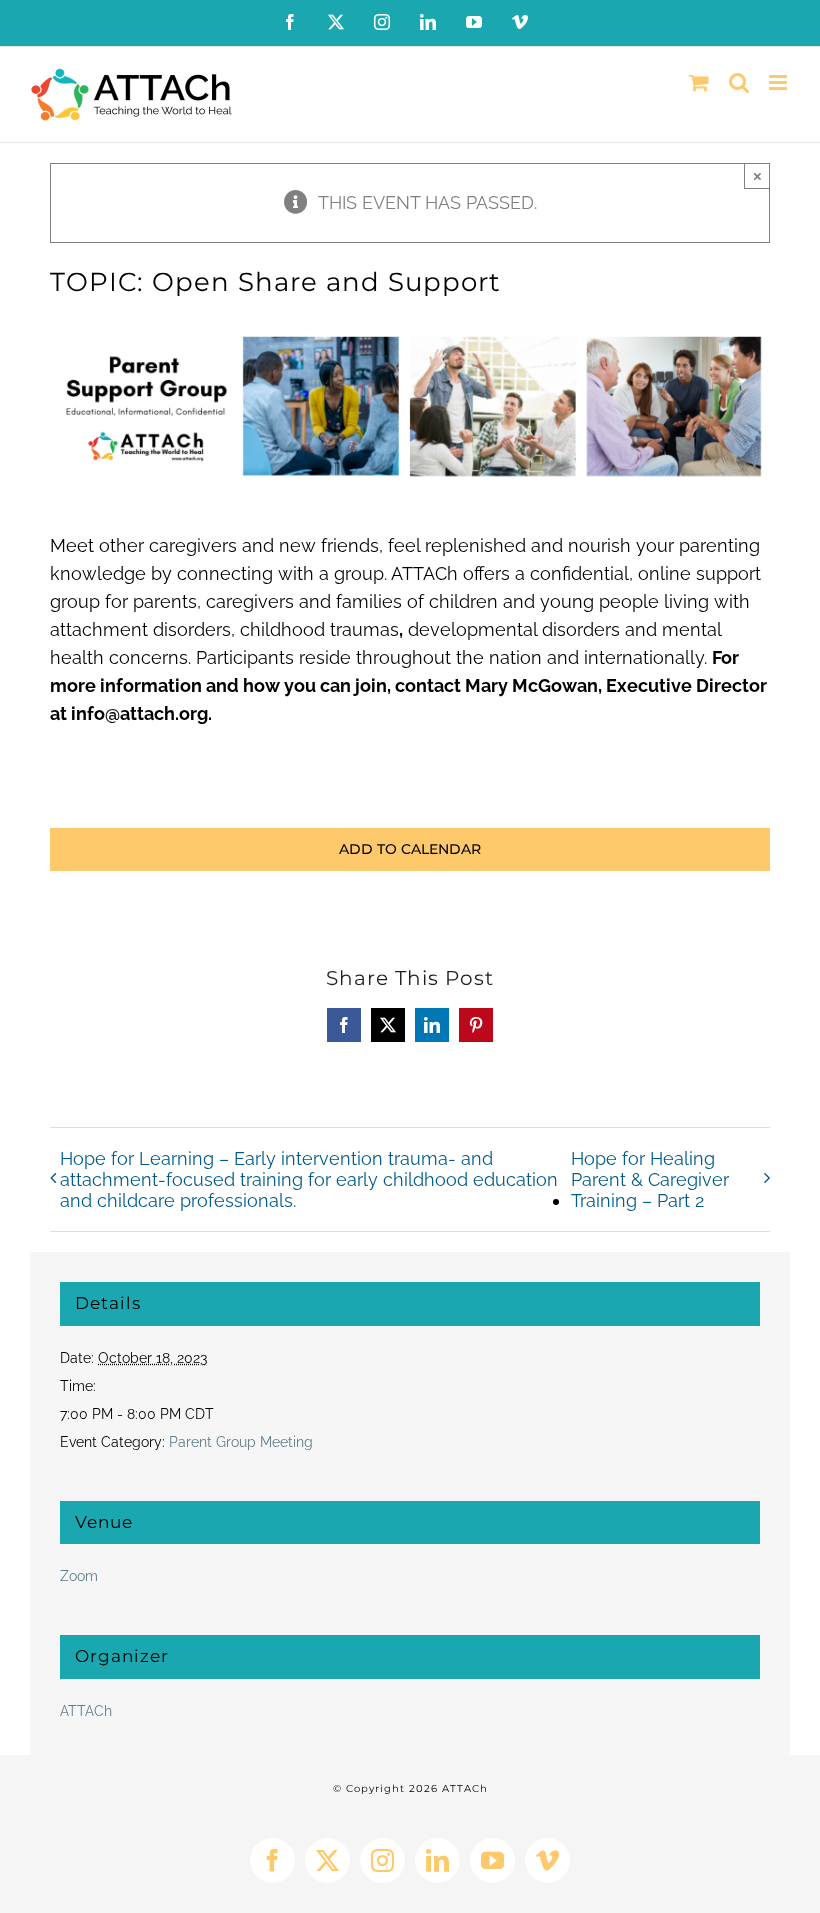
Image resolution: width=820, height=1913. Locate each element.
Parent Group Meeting (241, 1442)
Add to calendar (410, 849)
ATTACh (86, 1711)
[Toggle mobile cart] (699, 82)
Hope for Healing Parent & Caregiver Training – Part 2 (650, 1179)
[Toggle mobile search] (739, 82)
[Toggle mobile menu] (779, 82)
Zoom (79, 1576)
